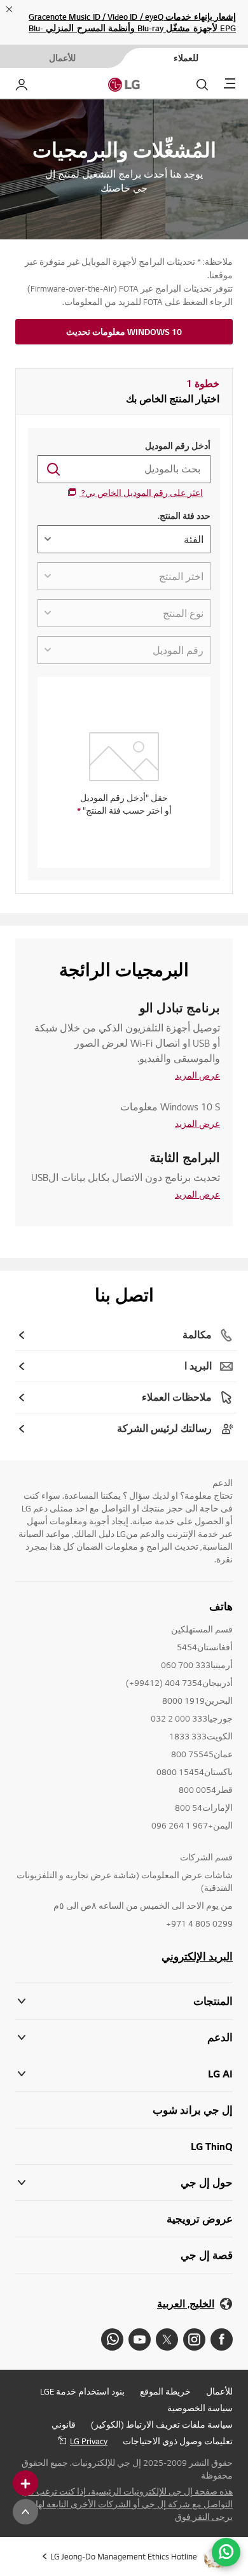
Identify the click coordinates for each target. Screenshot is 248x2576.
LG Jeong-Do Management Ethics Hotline (124, 2556)
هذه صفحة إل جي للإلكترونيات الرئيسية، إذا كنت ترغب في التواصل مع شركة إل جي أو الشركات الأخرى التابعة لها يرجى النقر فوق (127, 2504)
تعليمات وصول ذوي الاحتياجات (178, 2441)
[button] (124, 2038)
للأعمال (219, 2391)
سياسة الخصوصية (200, 2408)
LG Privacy (89, 2441)
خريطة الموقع (165, 2391)
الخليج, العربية (186, 2304)
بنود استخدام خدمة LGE (82, 2391)
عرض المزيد (197, 1075)
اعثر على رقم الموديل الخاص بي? (141, 493)
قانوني (64, 2424)
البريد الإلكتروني (197, 1957)
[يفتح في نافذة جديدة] (222, 2339)
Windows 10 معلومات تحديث (124, 332)
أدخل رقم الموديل (178, 446)
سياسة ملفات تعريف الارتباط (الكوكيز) (162, 2424)
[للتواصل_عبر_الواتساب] (226, 2552)
